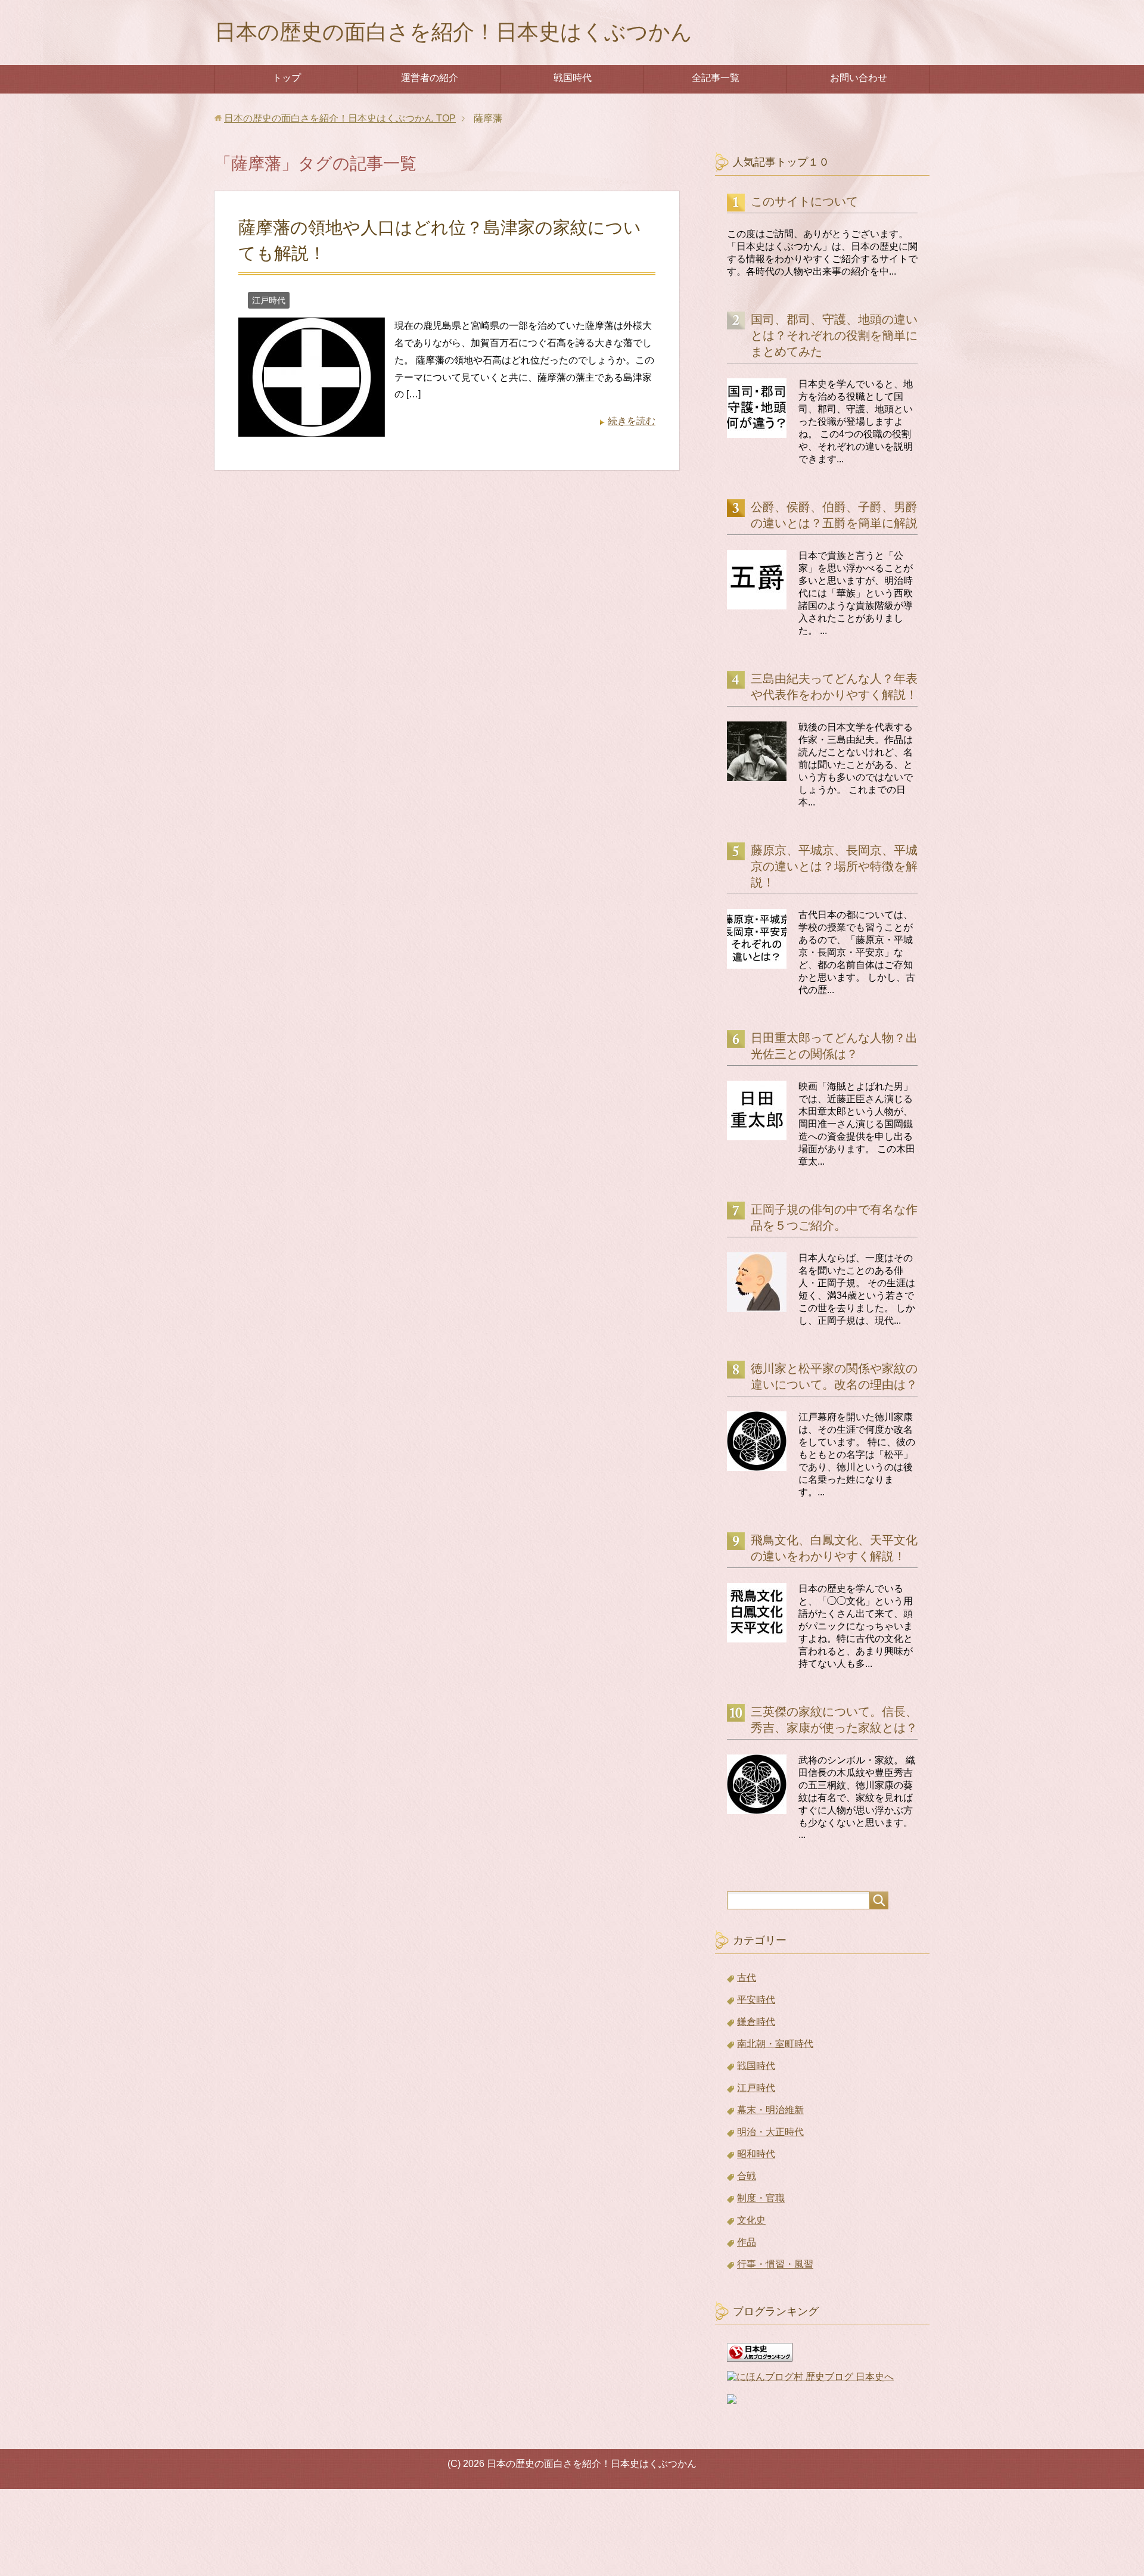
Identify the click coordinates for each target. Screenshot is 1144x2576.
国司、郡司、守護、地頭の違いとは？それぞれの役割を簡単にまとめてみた (834, 335)
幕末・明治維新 (770, 2110)
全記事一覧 (716, 78)
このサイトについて (804, 201)
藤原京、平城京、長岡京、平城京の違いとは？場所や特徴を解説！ (834, 866)
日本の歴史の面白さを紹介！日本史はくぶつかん (453, 32)
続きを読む (632, 421)
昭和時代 (756, 2154)
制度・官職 (761, 2198)
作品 (747, 2242)
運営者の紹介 (430, 78)
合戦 (747, 2176)
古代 (747, 1978)
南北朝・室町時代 (775, 2044)
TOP (340, 118)
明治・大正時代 (770, 2132)
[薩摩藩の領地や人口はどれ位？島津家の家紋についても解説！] (312, 427)
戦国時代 (573, 78)
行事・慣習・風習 (775, 2264)
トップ (287, 78)
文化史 (751, 2220)
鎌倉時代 (756, 2022)
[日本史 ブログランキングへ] (760, 2356)
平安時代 (756, 2000)
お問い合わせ (859, 78)
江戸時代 (269, 300)
